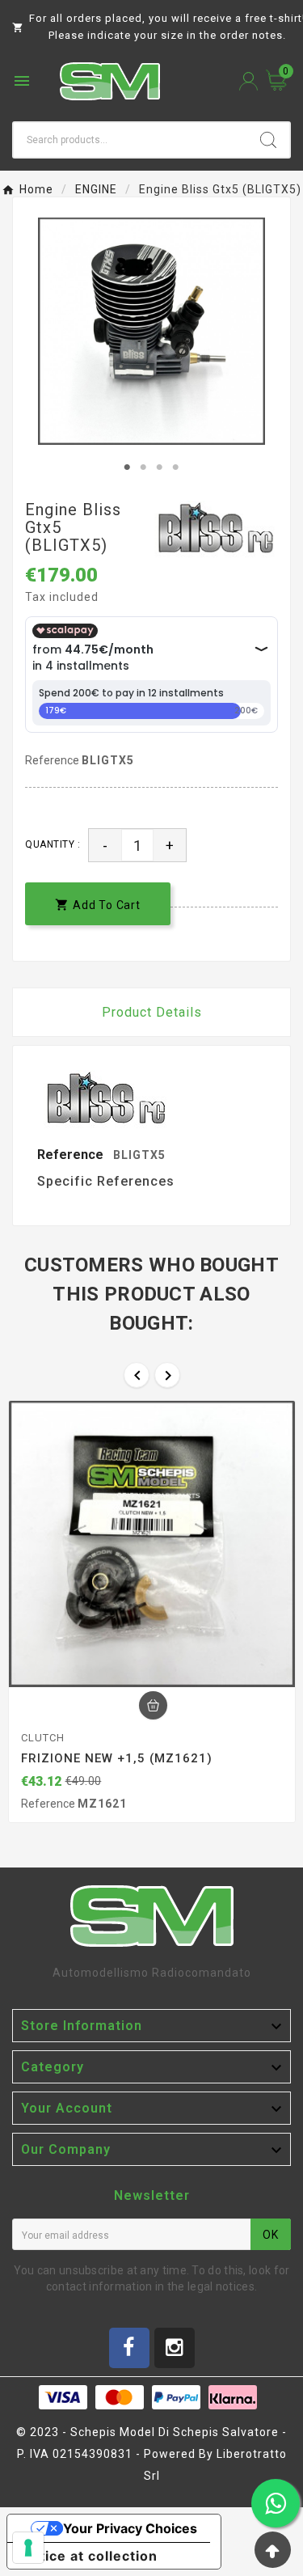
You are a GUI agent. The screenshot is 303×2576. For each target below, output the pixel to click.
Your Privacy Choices (130, 2528)
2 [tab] (144, 467)
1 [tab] (128, 467)
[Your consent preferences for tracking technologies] (28, 2548)
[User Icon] (248, 81)
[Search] (268, 140)
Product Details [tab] (152, 1012)
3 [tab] (160, 467)
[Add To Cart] (153, 1705)
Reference (53, 760)
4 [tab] (176, 467)
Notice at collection (89, 2556)
